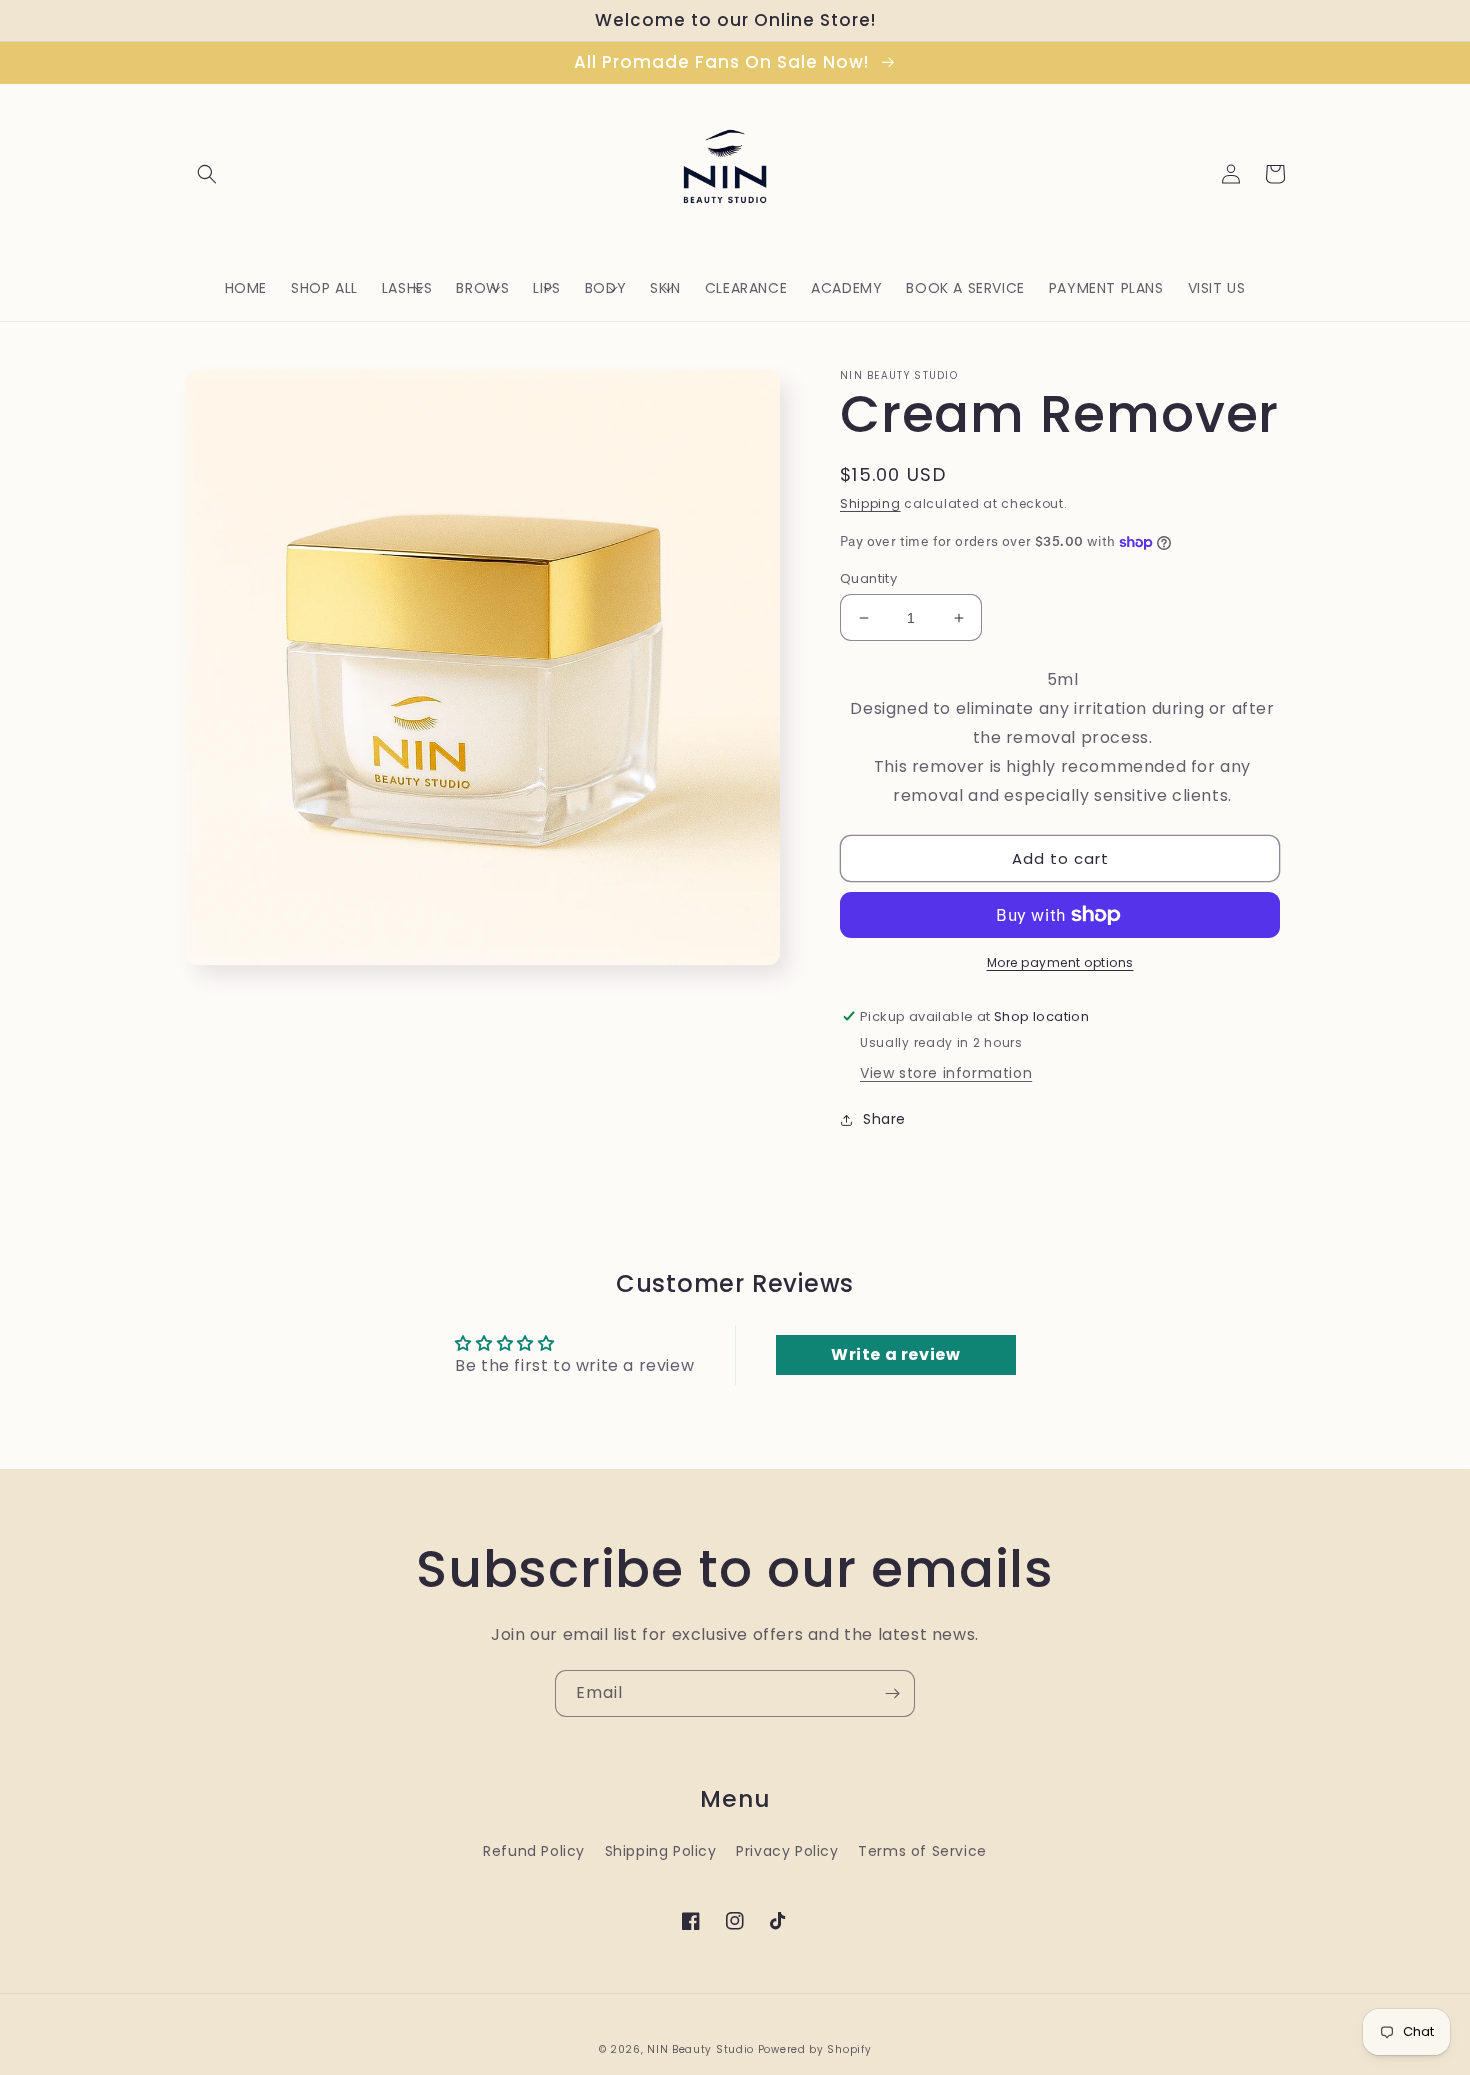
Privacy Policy (787, 1851)
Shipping (870, 503)
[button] (207, 174)
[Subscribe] (892, 1693)
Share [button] (884, 1119)
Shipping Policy (661, 1851)
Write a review (895, 1354)
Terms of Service (922, 1851)
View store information (946, 1073)
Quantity (868, 578)
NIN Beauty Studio (700, 2049)
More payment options (1060, 962)
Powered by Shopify (815, 2049)
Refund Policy (534, 1851)
